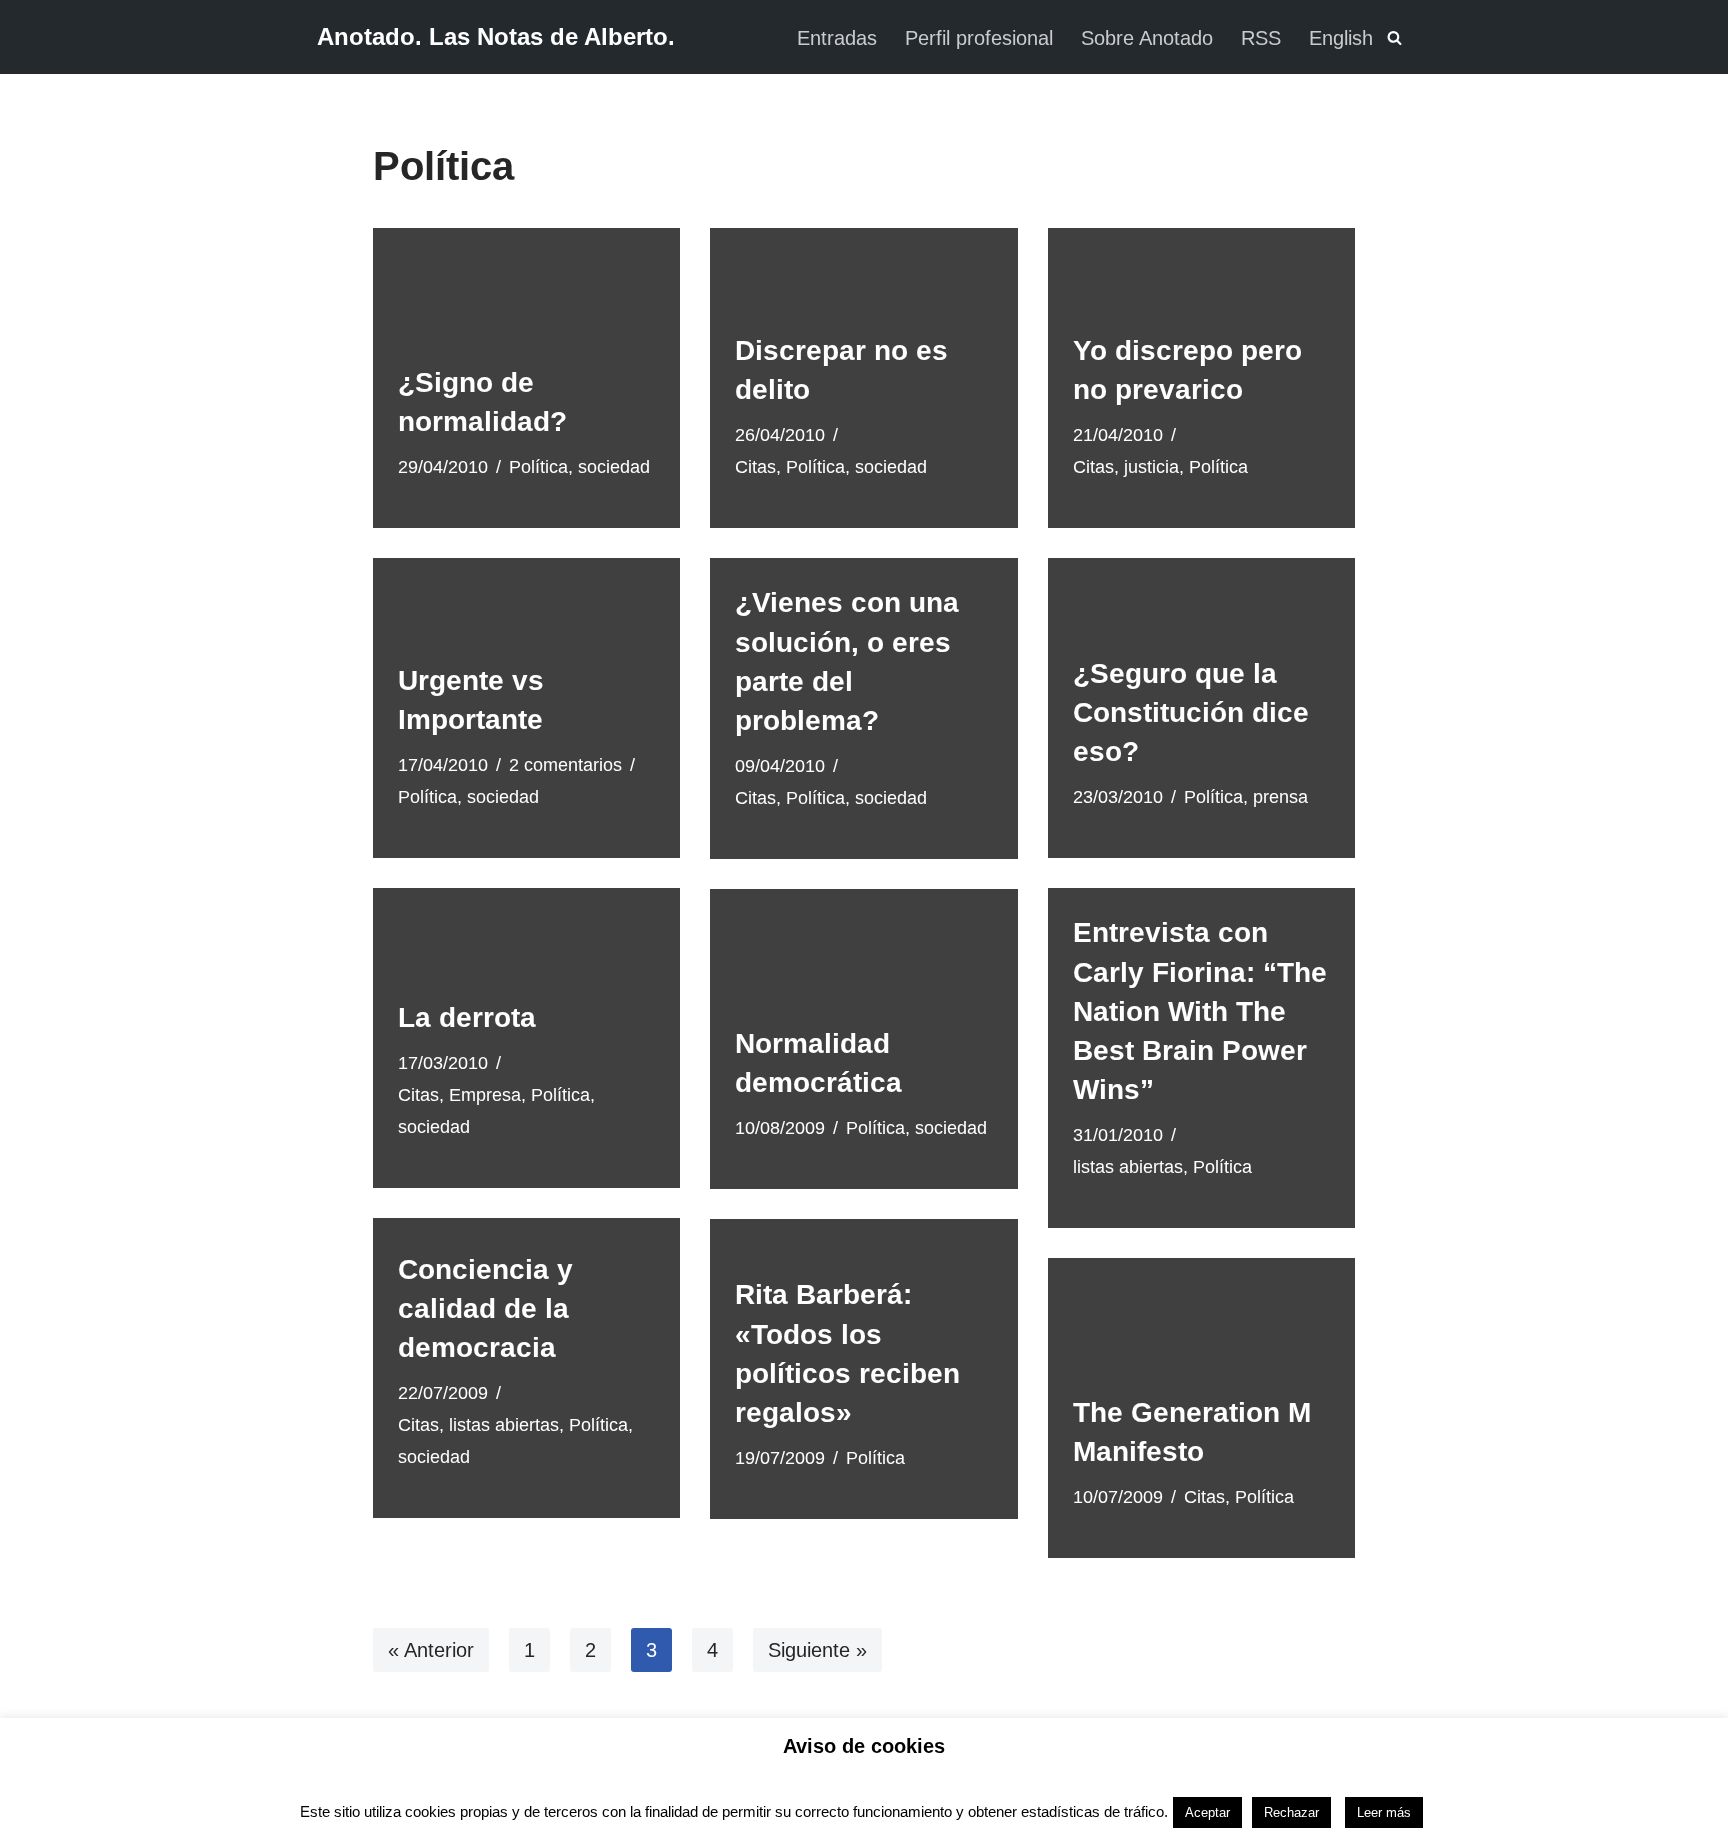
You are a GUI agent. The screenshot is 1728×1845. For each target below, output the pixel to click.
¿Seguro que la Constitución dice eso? (1191, 712)
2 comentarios (565, 765)
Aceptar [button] (1207, 1812)
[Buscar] (1394, 37)
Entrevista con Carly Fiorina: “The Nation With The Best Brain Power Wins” (1200, 1011)
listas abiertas (1128, 1167)
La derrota (467, 1017)
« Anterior (431, 1650)
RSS (1261, 38)
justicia (1151, 467)
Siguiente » (817, 1650)
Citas (755, 467)
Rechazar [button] (1291, 1812)
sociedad (614, 467)
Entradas (837, 38)
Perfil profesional (979, 38)
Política (538, 467)
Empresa (485, 1095)
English (1341, 38)
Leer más (1384, 1812)
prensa (1280, 797)
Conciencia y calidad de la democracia (485, 1308)
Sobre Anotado (1147, 38)
